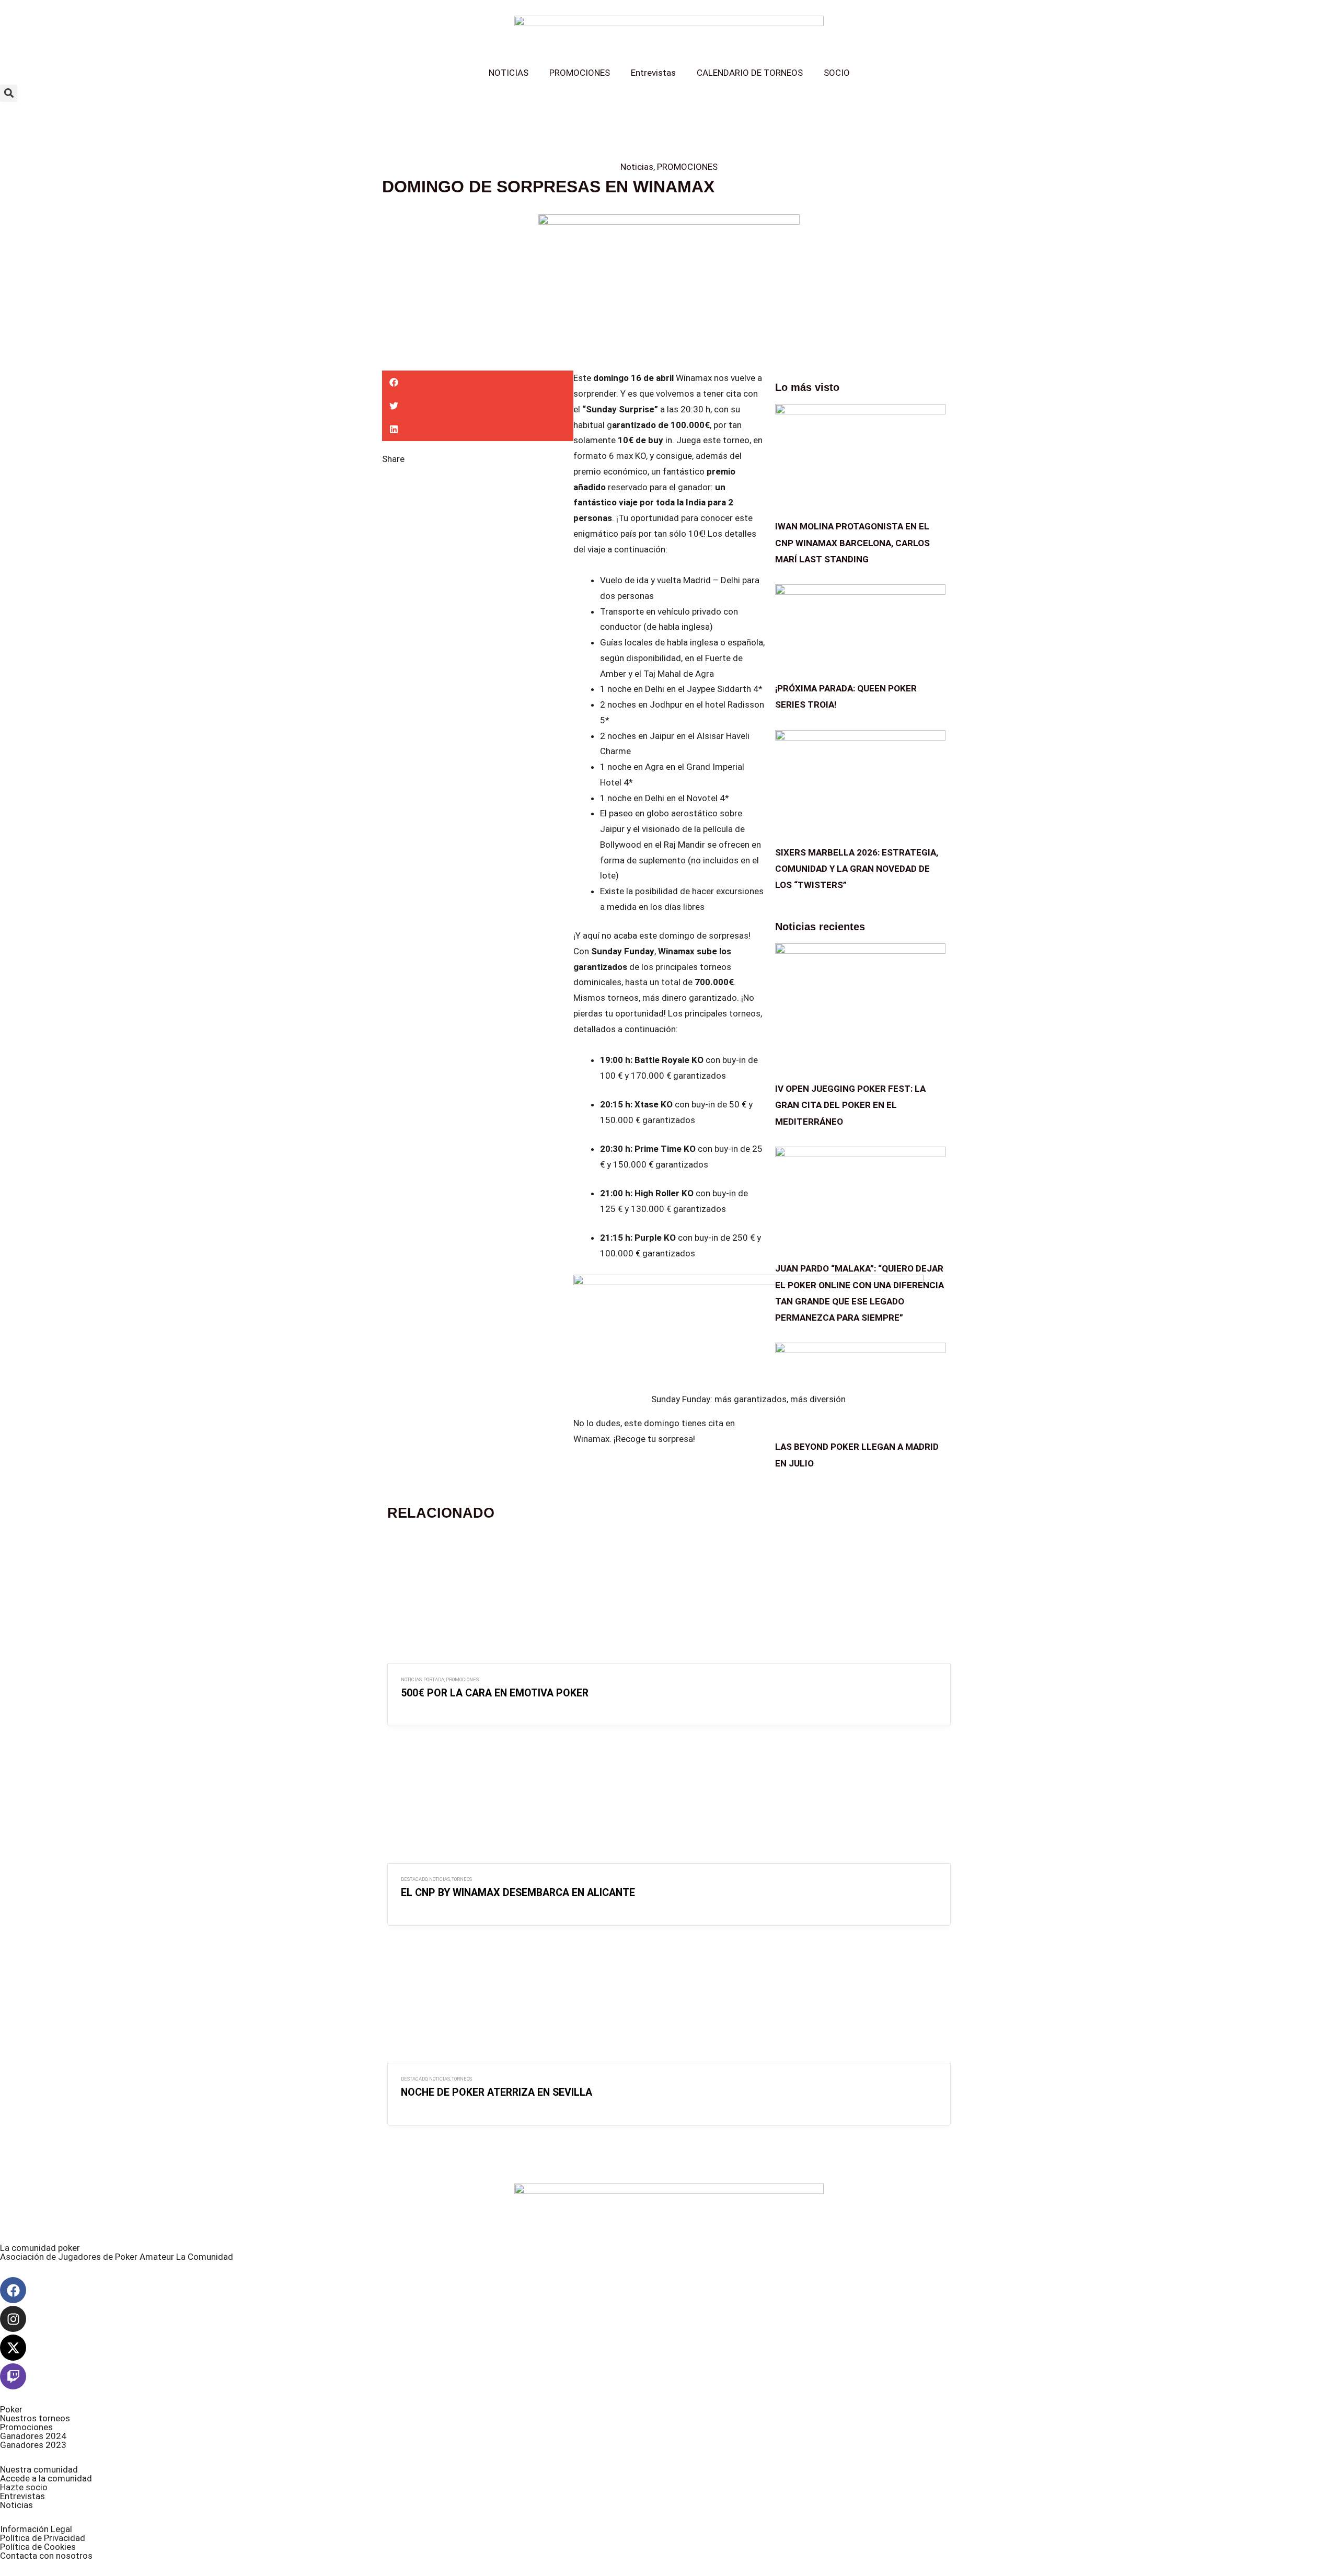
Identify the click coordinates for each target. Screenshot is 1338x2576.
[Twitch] (13, 2376)
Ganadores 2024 (33, 2436)
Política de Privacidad (43, 2538)
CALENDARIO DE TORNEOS (750, 73)
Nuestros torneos (35, 2418)
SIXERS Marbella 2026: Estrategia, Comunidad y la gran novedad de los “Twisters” (857, 869)
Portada (434, 1679)
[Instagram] (13, 2319)
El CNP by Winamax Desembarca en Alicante (518, 1893)
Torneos (462, 1879)
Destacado (414, 1879)
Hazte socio (24, 2487)
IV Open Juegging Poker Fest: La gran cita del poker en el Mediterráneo (850, 1105)
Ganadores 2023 (33, 2445)
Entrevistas (653, 73)
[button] (9, 93)
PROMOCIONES (580, 73)
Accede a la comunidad (46, 2478)
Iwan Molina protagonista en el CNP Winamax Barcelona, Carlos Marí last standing (852, 542)
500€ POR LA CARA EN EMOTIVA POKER (495, 1693)
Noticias (637, 167)
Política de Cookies (38, 2547)
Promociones (26, 2427)
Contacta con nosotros (46, 2556)
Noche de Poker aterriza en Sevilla (497, 2092)
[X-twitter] (13, 2348)
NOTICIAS (509, 73)
